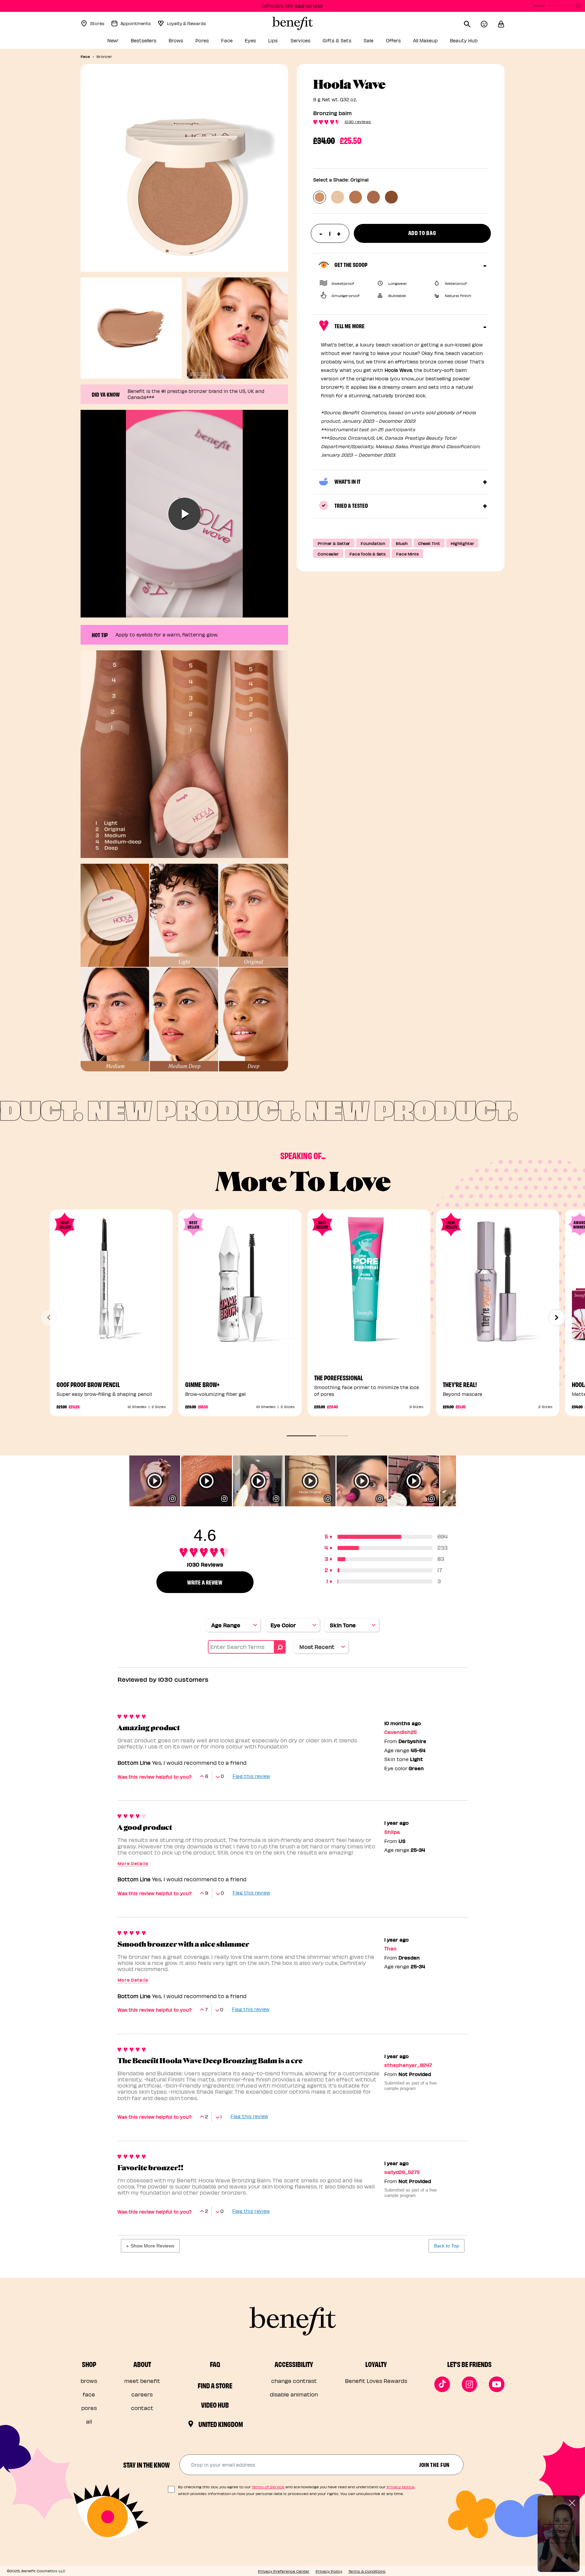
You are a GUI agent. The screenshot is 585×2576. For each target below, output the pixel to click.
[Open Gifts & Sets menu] (355, 43)
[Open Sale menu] (377, 43)
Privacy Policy (329, 2571)
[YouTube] (497, 2384)
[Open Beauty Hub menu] (481, 43)
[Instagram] (470, 2384)
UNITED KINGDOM (221, 2424)
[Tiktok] (442, 2384)
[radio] (320, 197)
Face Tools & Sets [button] (367, 554)
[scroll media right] (462, 1481)
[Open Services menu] (314, 43)
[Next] (557, 1318)
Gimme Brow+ (202, 1384)
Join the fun (434, 2464)
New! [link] (113, 40)
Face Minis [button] (407, 554)
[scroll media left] (123, 1481)
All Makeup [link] (425, 40)
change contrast (294, 2381)
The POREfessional (339, 1377)
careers (142, 2394)
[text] (330, 233)
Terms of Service (268, 2487)
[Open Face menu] (236, 43)
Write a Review (205, 1582)
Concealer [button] (328, 554)
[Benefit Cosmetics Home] (292, 23)
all (89, 2421)
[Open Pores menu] (213, 43)
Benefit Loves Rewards (376, 2381)
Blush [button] (402, 543)
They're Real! (460, 1384)
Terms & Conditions (367, 2571)
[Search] (472, 23)
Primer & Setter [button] (334, 543)
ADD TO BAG (369, 1338)
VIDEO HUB (215, 2405)
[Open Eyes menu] (260, 43)
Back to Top (447, 2246)
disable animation (294, 2394)
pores (89, 2408)
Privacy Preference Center (284, 2571)
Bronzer (104, 56)
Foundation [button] (373, 543)
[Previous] (48, 1318)
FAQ (215, 2364)
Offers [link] (393, 40)
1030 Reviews (358, 121)
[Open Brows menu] (187, 43)
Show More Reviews (153, 2246)
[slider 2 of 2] (334, 1436)
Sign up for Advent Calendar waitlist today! (292, 6)
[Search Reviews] (280, 1647)
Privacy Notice (400, 2487)
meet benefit (142, 2381)
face (89, 2394)
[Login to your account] (489, 23)
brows (89, 2381)
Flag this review (251, 1776)
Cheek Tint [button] (429, 543)
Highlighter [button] (462, 543)
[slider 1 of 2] (301, 1436)
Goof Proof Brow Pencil (88, 1384)
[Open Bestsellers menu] (160, 43)
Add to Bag (422, 233)
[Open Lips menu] (282, 43)
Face (85, 56)
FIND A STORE (215, 2385)
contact (142, 2408)
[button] (501, 23)
